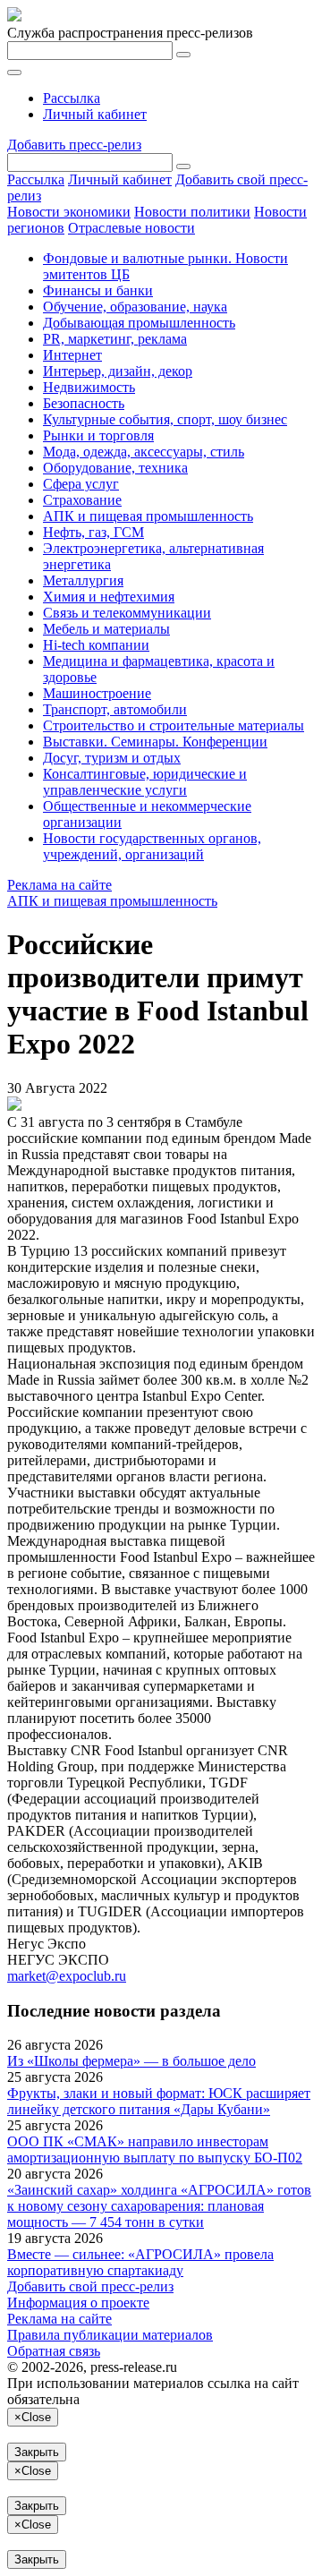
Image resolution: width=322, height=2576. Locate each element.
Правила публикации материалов (110, 2335)
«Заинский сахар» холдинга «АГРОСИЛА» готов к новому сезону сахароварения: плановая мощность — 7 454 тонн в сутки (159, 2206)
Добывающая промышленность (139, 323)
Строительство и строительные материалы (174, 725)
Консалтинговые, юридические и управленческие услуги (145, 782)
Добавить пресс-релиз (74, 145)
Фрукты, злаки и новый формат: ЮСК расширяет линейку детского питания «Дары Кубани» (159, 2101)
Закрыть (37, 2452)
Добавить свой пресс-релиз (90, 2286)
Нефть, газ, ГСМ (93, 532)
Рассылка (72, 98)
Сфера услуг (81, 484)
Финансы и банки (98, 290)
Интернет (72, 355)
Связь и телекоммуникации (127, 613)
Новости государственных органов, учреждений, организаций (152, 846)
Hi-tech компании (96, 645)
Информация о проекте (78, 2303)
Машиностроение (97, 693)
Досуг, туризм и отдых (112, 758)
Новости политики (192, 212)
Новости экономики (69, 212)
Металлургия (83, 580)
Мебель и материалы (106, 629)
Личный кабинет (95, 114)
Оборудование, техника (115, 468)
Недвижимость (89, 387)
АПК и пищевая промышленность (148, 516)
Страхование (82, 500)
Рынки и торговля (98, 435)
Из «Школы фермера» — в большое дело (131, 2061)
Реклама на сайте (59, 885)
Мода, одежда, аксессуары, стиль (144, 452)
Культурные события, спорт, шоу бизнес (165, 419)
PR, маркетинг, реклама (115, 339)
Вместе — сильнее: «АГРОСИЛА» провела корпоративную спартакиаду (140, 2262)
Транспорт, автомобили (115, 709)
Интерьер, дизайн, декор (118, 371)
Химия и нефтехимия (109, 597)
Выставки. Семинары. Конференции (155, 742)
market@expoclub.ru (67, 1976)
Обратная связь (54, 2351)
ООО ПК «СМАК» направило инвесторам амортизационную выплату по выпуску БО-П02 (155, 2150)
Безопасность (84, 403)
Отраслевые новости (131, 228)
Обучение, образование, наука (135, 307)
